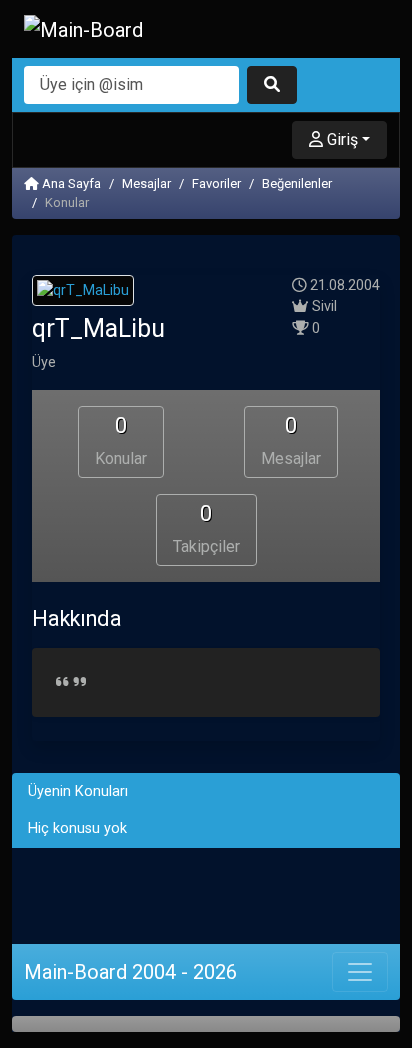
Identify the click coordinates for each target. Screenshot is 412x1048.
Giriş (340, 139)
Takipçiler (206, 528)
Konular (121, 440)
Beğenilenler (297, 183)
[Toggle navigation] (360, 972)
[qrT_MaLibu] (83, 293)
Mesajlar (146, 183)
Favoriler (216, 183)
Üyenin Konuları (78, 791)
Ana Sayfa (70, 183)
